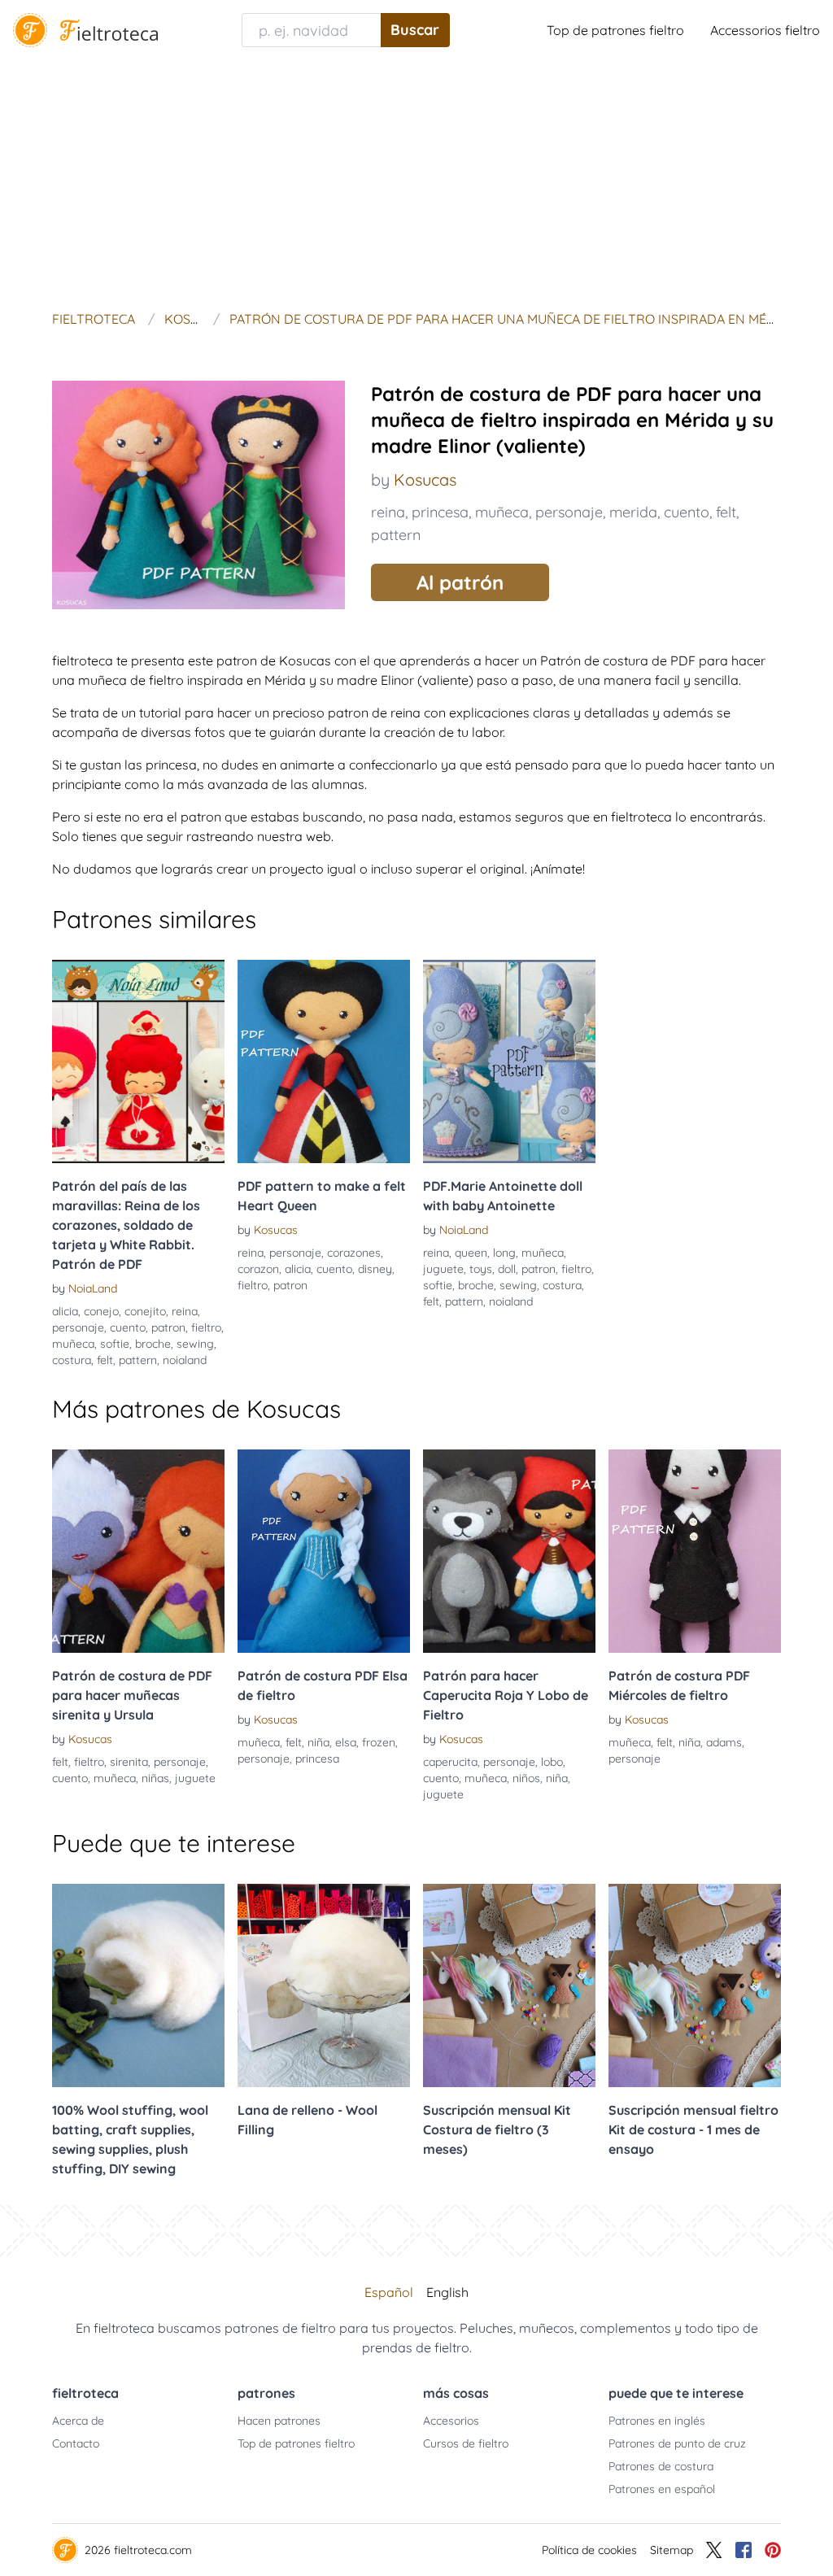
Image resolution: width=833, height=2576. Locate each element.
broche (153, 1344)
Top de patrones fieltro (615, 30)
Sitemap (672, 2550)
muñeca (502, 512)
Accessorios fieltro (765, 30)
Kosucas (425, 479)
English (447, 2292)
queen (471, 1253)
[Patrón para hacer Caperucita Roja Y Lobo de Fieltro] (509, 1551)
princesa (440, 512)
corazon (258, 1269)
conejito (145, 1311)
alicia (65, 1311)
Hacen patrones (279, 2421)
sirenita (129, 1762)
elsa (346, 1742)
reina (388, 512)
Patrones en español (662, 2489)
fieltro (206, 1327)
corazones (354, 1253)
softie (115, 1344)
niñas (155, 1778)
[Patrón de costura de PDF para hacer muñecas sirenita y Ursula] (138, 1551)
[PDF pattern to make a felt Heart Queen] (324, 1061)
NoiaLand (93, 1288)
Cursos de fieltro (466, 2443)
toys (481, 1269)
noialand (185, 1360)
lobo (552, 1762)
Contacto (76, 2443)
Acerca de (78, 2421)
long (504, 1253)
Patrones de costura (661, 2466)
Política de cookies (589, 2550)
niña (318, 1742)
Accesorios (451, 2421)
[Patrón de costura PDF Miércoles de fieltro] (695, 1551)
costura (72, 1360)
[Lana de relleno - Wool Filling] (324, 1985)
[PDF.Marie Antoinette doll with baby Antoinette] (509, 1061)
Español (389, 2292)
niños (526, 1778)
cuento (687, 512)
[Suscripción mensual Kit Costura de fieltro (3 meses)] (509, 1985)
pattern (396, 535)
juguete (443, 1269)
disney (375, 1269)
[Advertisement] (416, 182)
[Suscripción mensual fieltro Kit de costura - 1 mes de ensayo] (695, 1985)
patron (168, 1327)
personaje (569, 512)
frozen (379, 1742)
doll (507, 1269)
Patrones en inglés (657, 2421)
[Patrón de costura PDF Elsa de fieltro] (324, 1551)
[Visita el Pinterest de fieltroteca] (773, 2550)
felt (726, 512)
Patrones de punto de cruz (677, 2443)
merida (633, 512)
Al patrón (460, 582)
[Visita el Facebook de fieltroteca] (744, 2550)
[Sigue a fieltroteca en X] (714, 2550)
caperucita (450, 1762)
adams (724, 1742)
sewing (195, 1344)
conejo (101, 1311)
